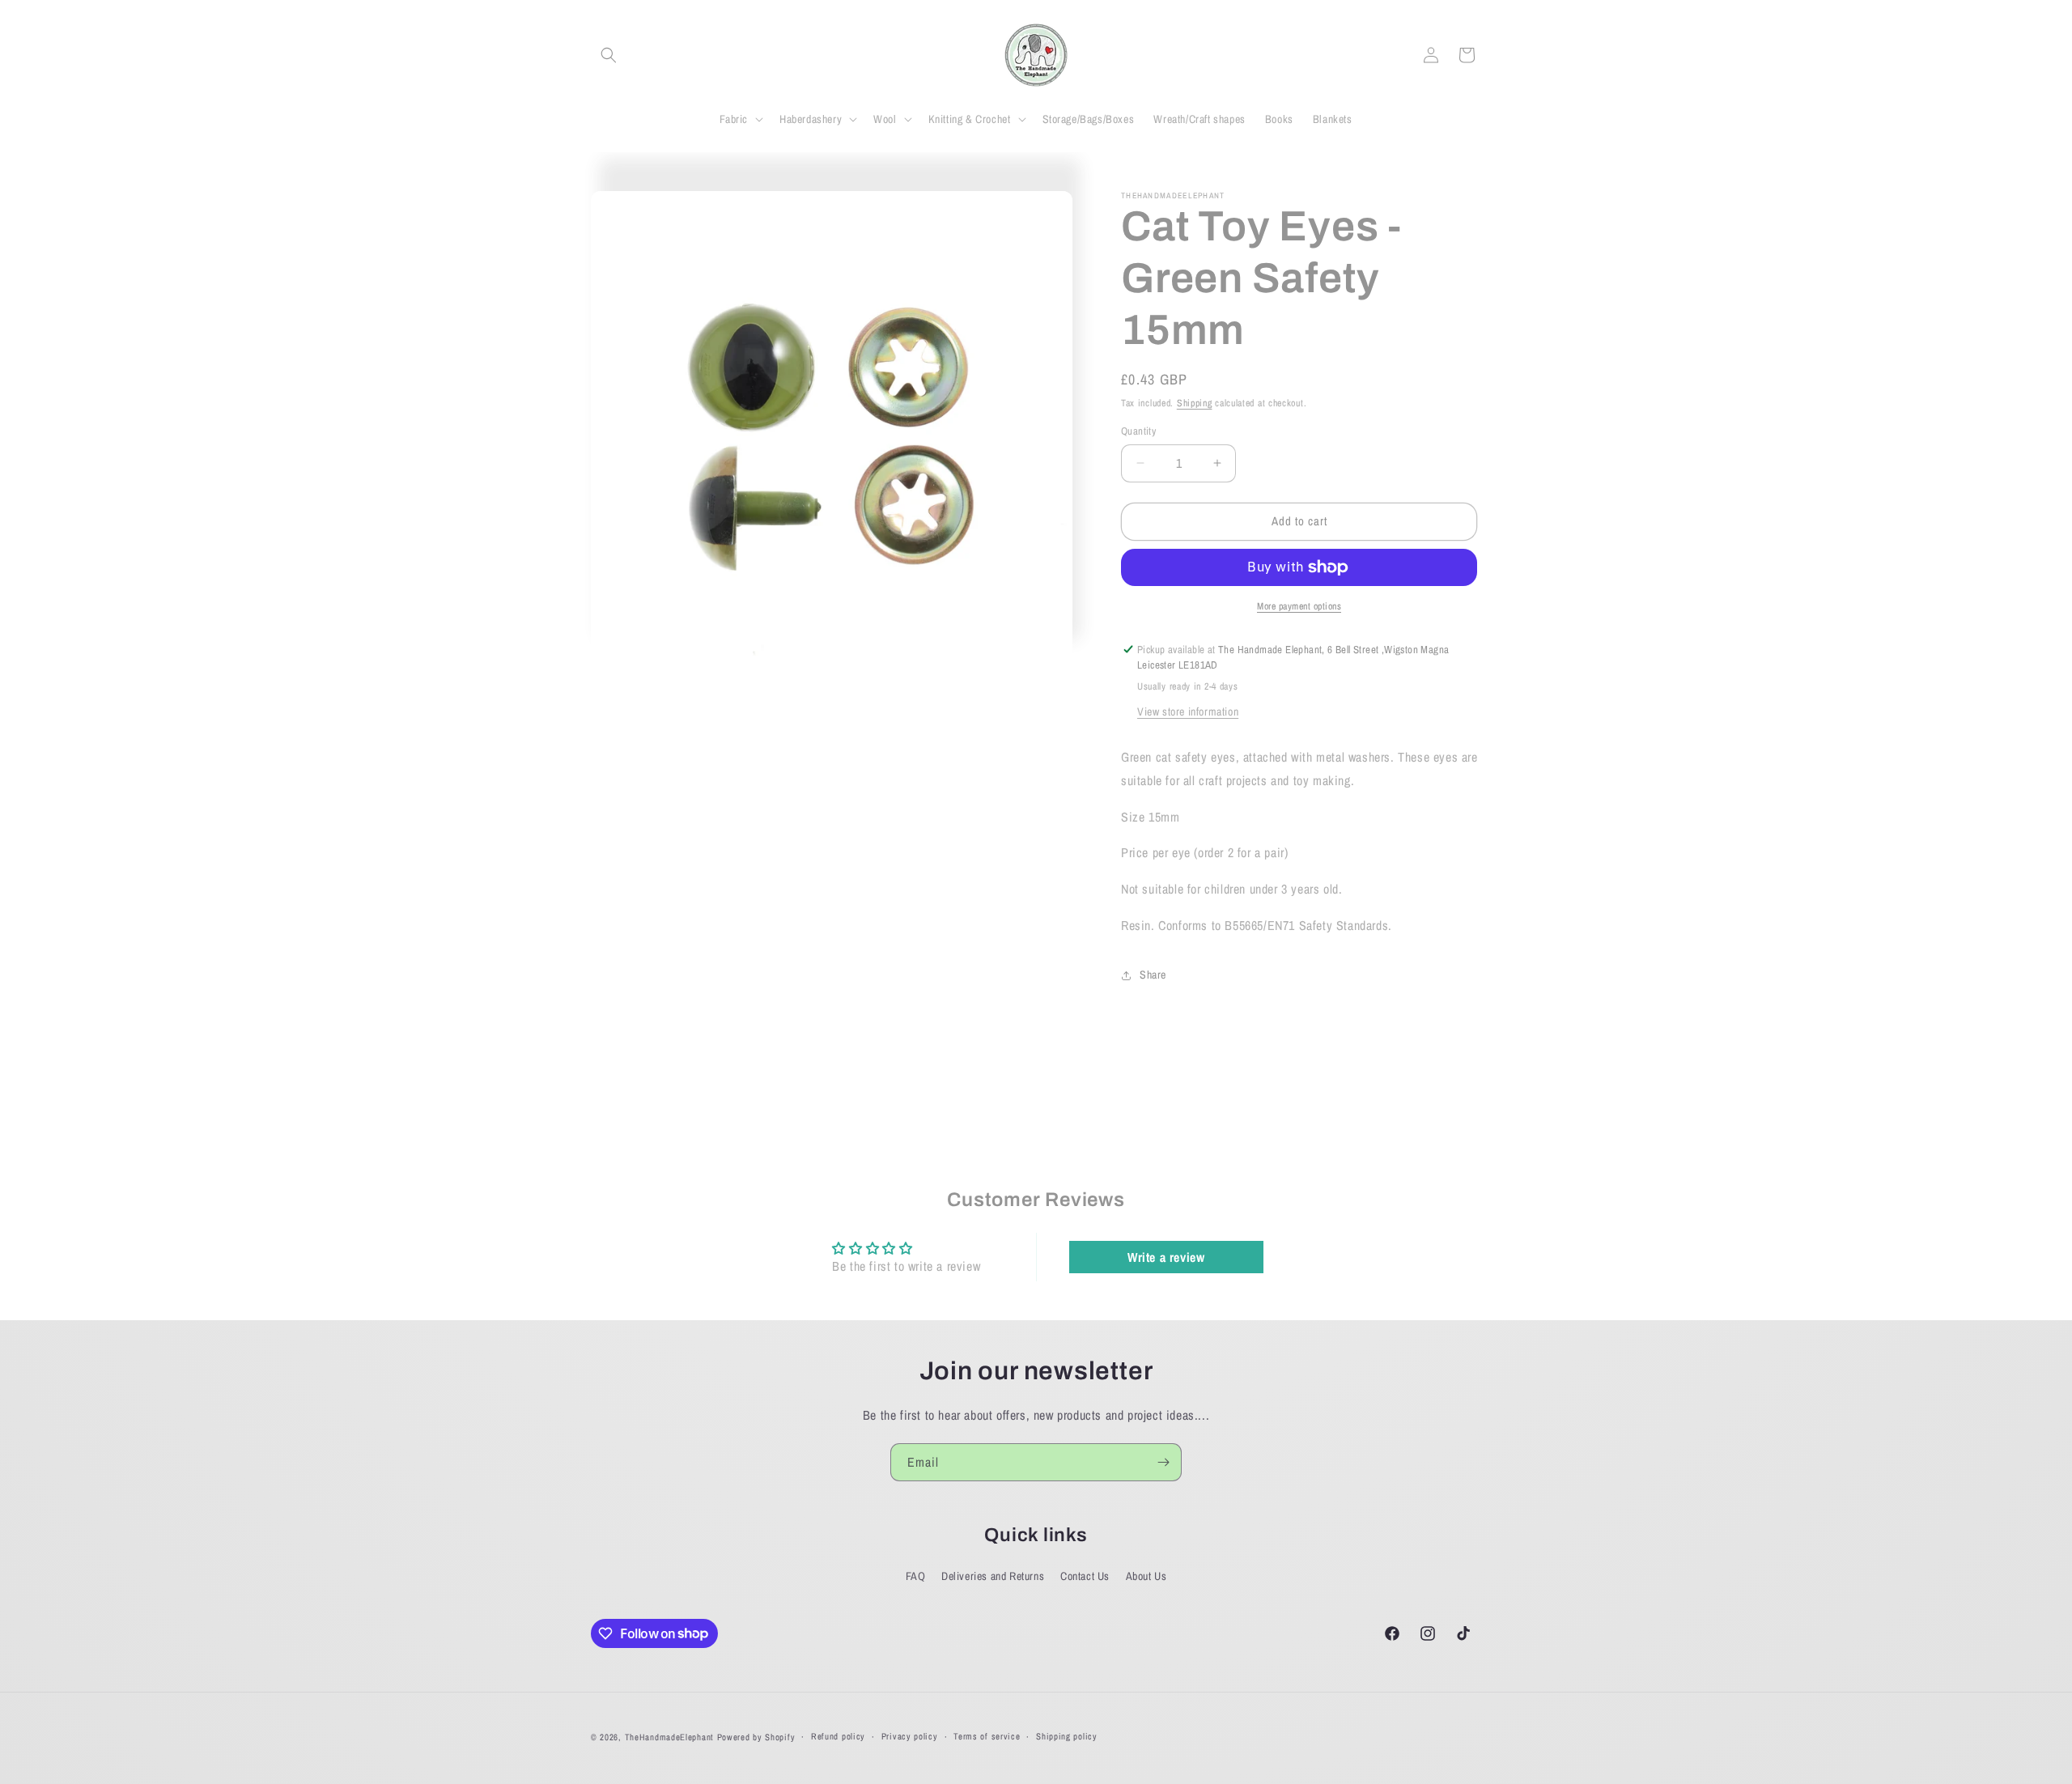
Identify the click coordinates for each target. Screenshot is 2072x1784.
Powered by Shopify (756, 1737)
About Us (1146, 1576)
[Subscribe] (1163, 1462)
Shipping (1195, 403)
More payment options (1299, 606)
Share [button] (1153, 975)
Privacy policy (910, 1736)
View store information (1188, 711)
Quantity (1138, 431)
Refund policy (838, 1736)
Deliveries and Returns (993, 1576)
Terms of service (987, 1736)
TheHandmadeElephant (669, 1737)
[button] (609, 55)
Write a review (1166, 1257)
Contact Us (1085, 1576)
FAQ (916, 1576)
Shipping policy (1067, 1736)
